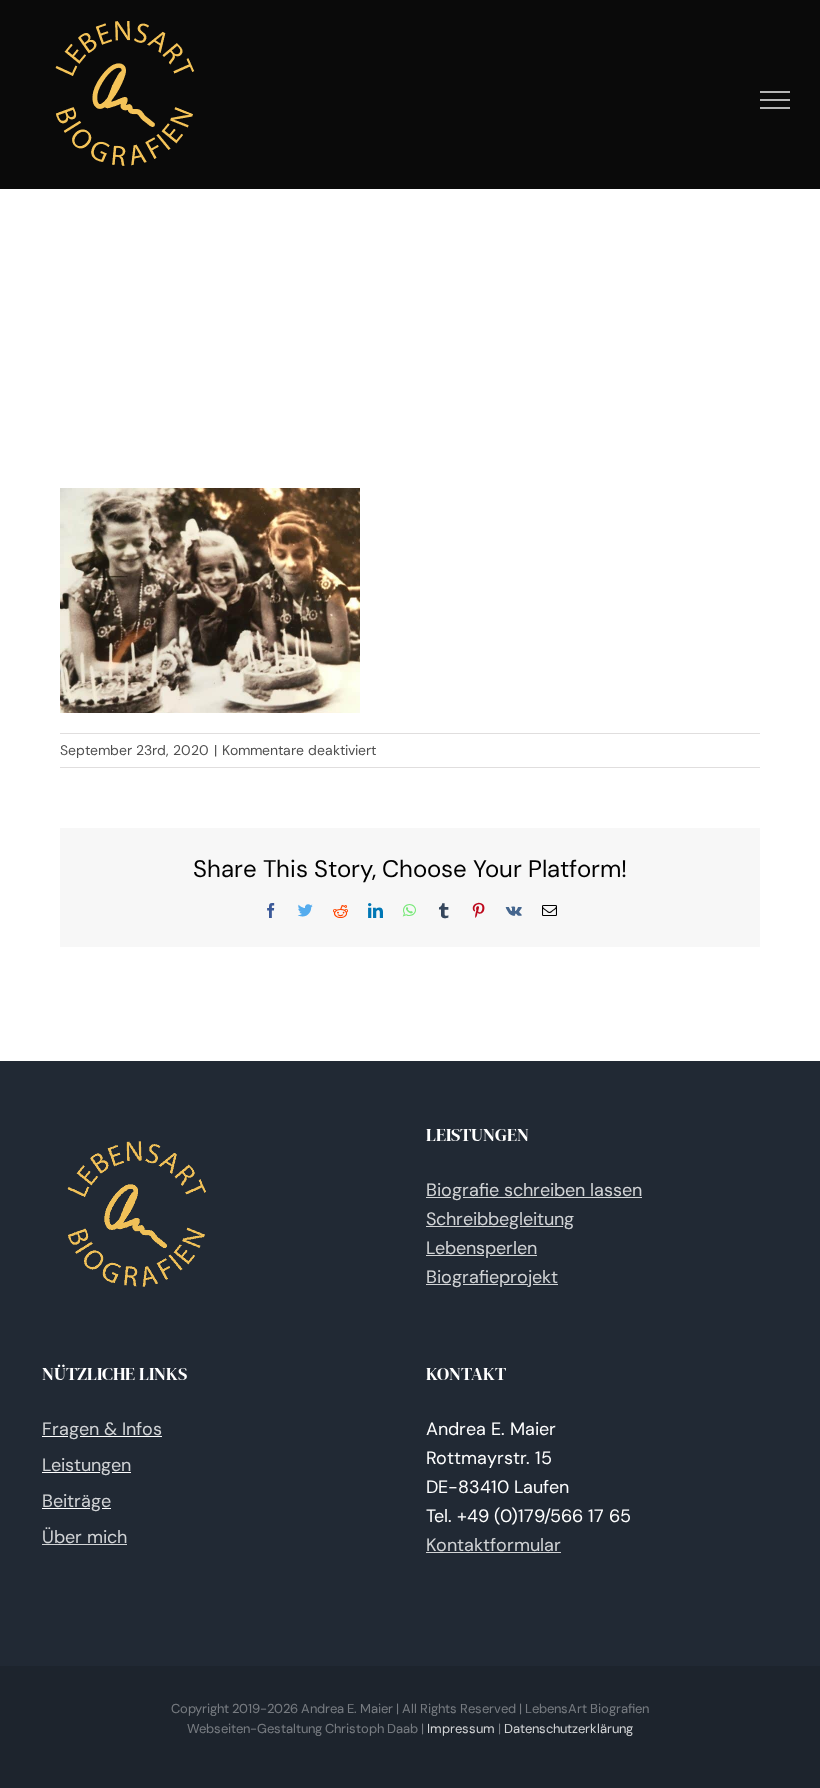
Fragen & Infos (102, 1429)
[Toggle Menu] (775, 100)
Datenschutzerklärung (568, 1728)
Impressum (461, 1728)
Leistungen (86, 1465)
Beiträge (76, 1501)
